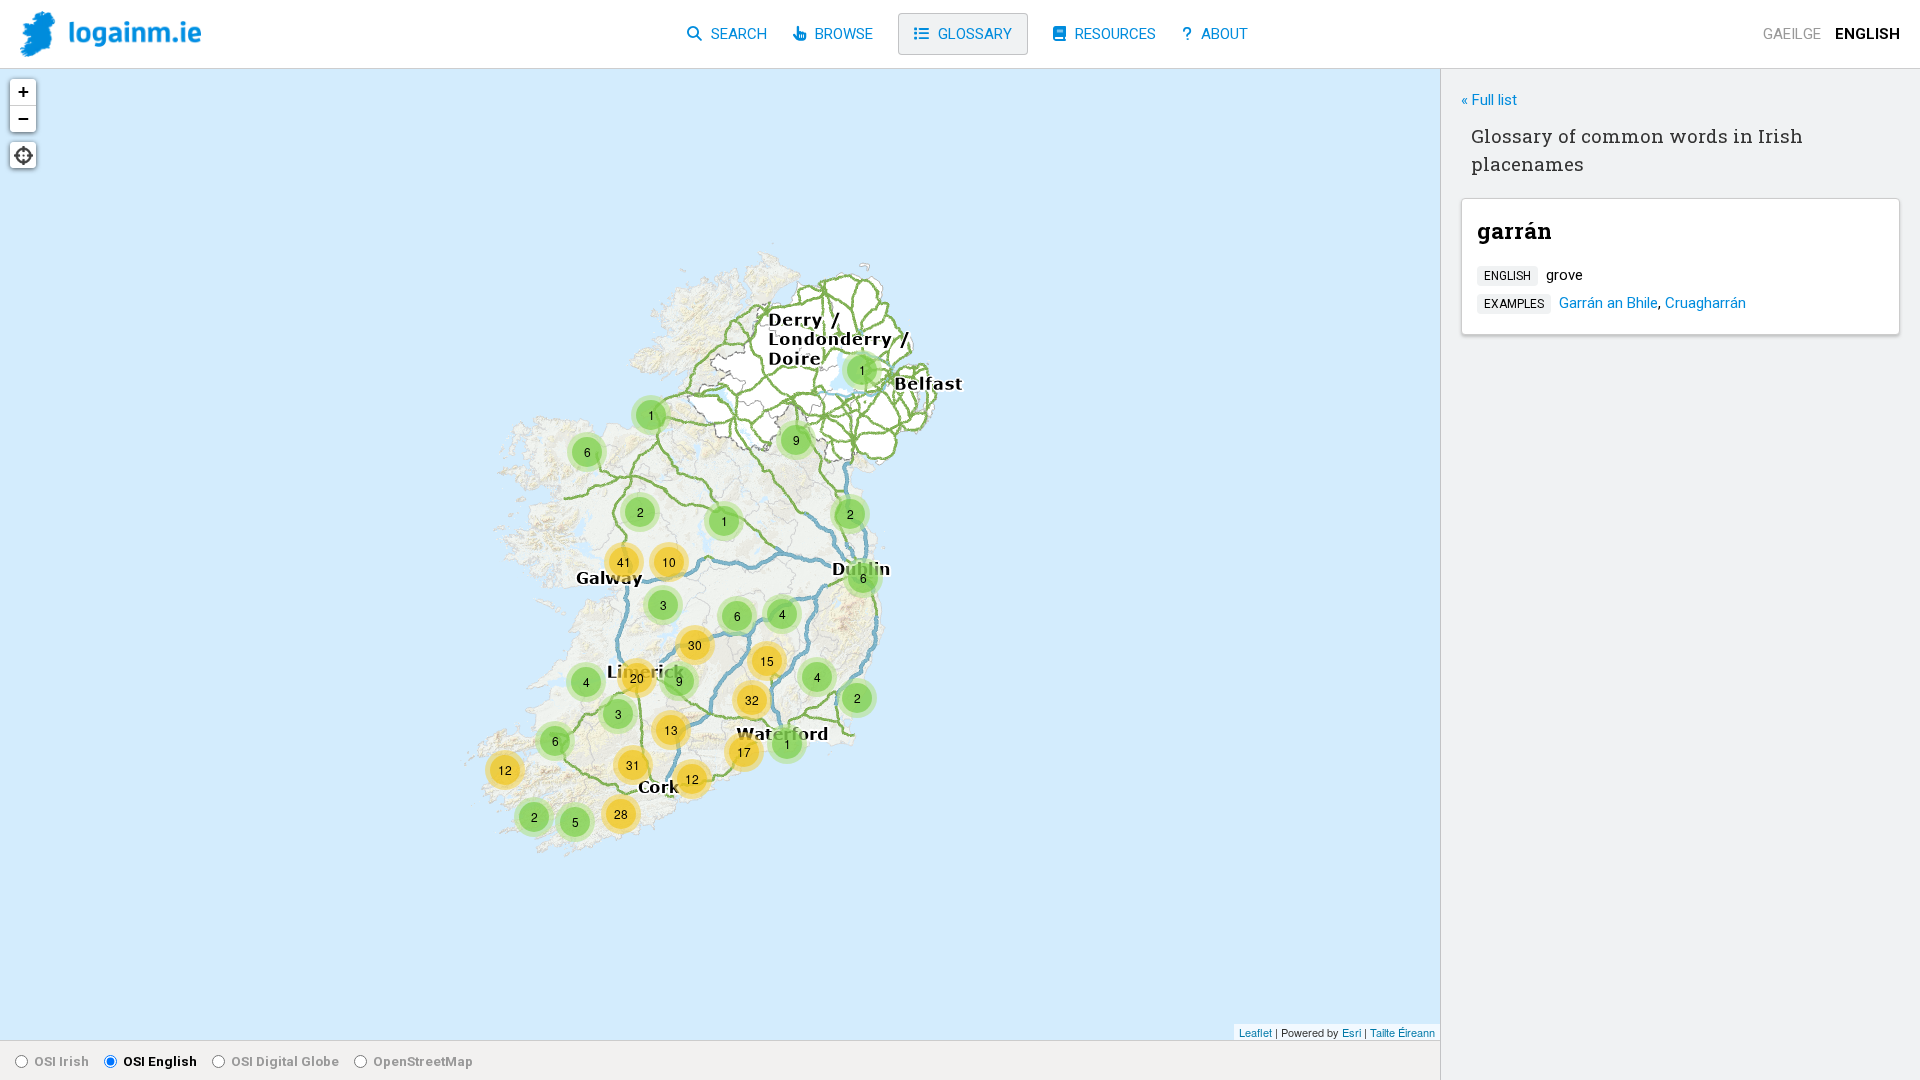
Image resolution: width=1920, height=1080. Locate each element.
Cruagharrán (1705, 303)
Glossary (973, 34)
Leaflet (1255, 1032)
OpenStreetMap (423, 1061)
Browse (842, 34)
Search (737, 34)
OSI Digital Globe (285, 1061)
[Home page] (110, 35)
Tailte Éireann (1402, 1032)
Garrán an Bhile (1608, 303)
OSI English (160, 1061)
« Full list (1489, 100)
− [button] (23, 118)
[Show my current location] (23, 155)
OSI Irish (61, 1061)
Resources (1113, 34)
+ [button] (23, 91)
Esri (1351, 1032)
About (1222, 34)
